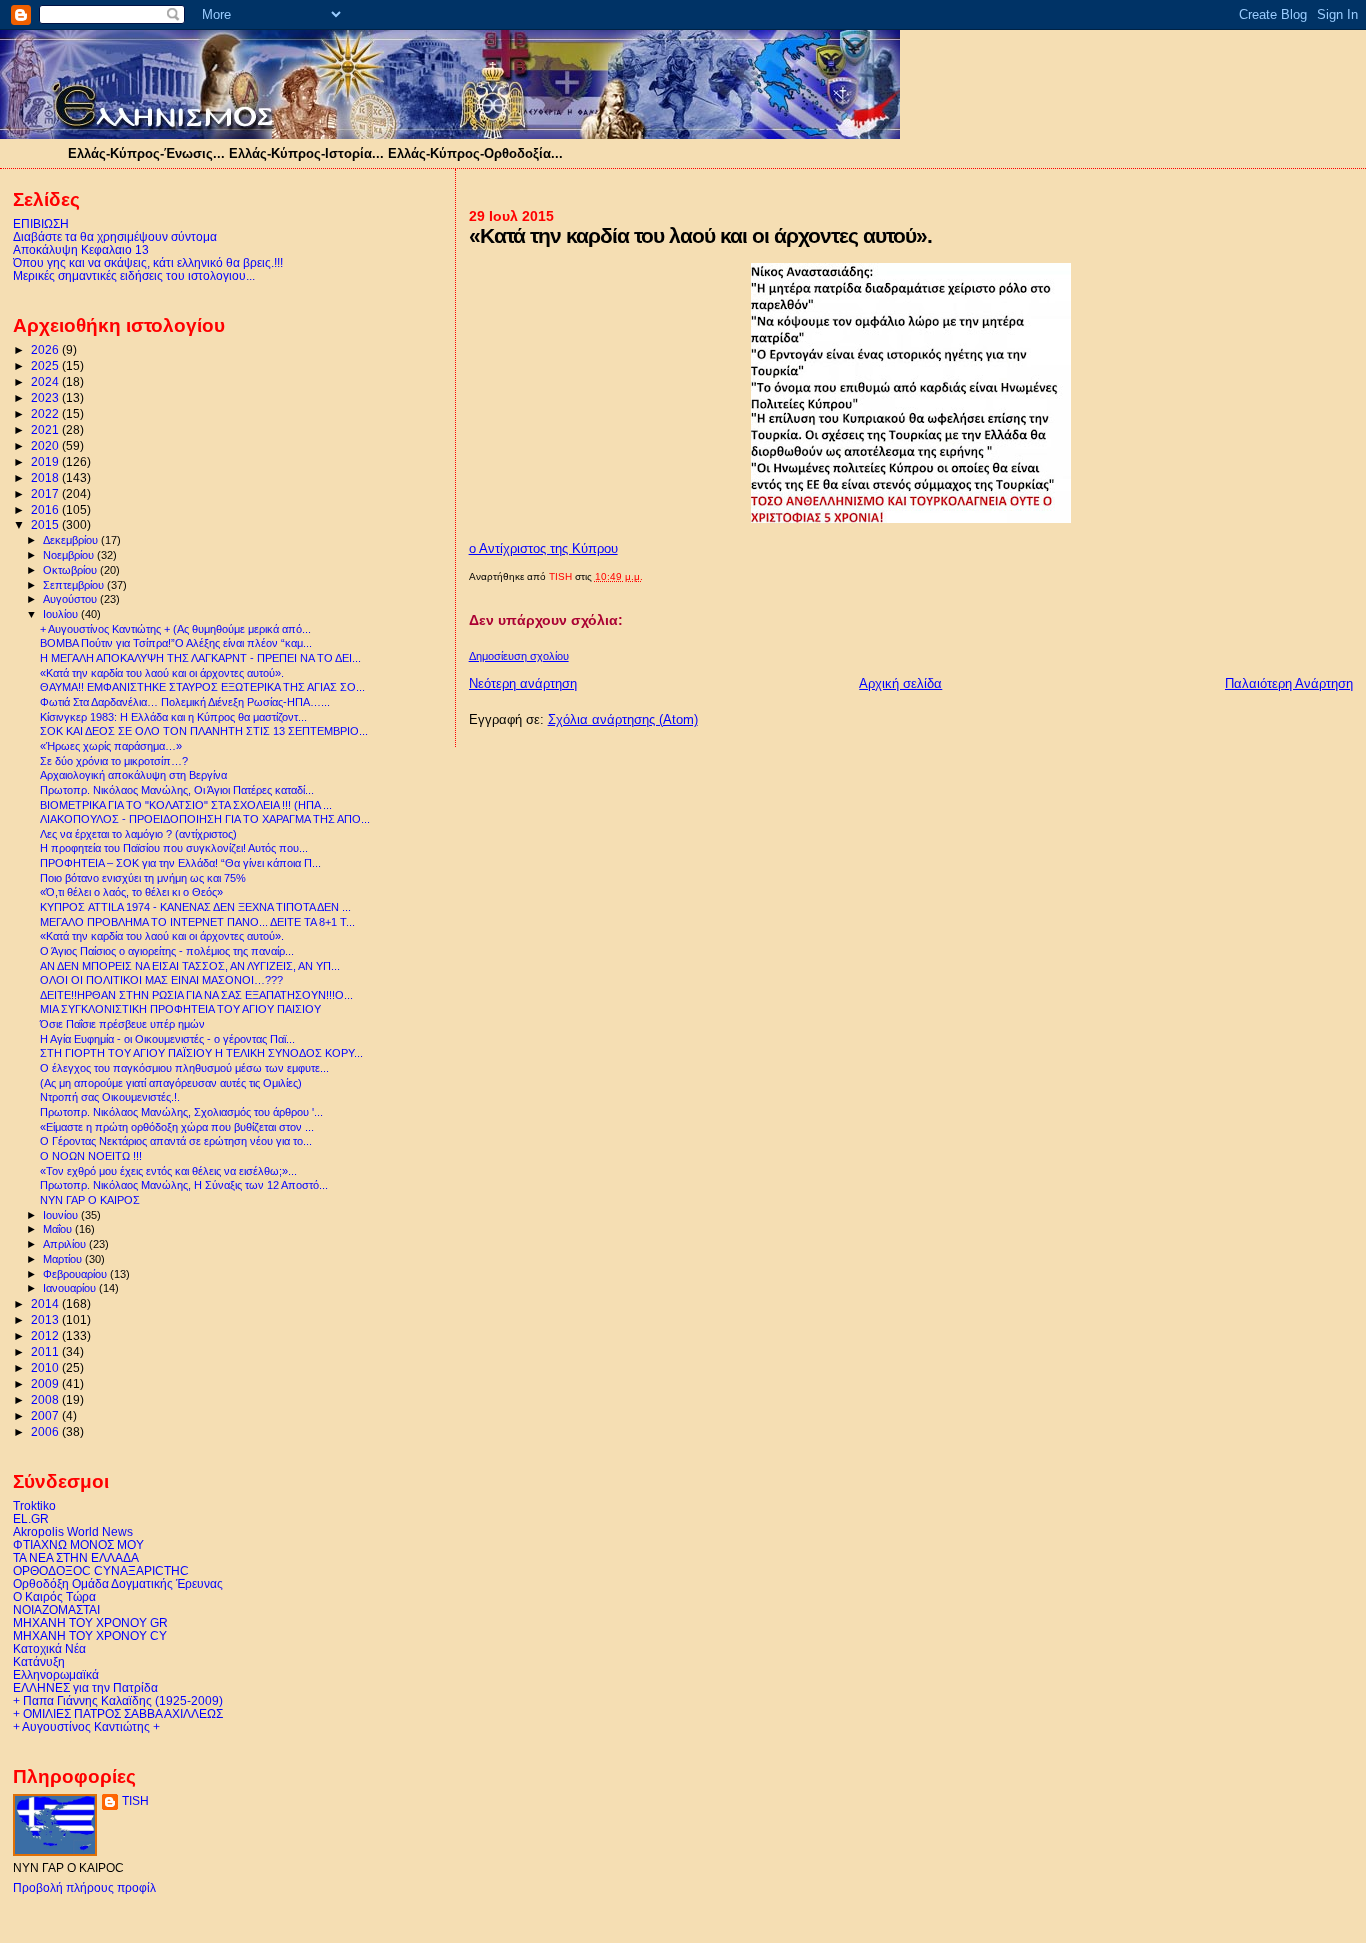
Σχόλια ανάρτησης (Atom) (623, 719)
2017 (46, 493)
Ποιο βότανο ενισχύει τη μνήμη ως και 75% (143, 878)
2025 (46, 365)
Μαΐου (59, 1229)
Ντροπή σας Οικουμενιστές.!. (110, 1097)
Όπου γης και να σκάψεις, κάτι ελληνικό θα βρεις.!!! (148, 262)
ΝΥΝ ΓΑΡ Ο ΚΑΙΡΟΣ (90, 1200)
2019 (46, 461)
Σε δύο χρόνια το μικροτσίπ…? (114, 761)
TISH (135, 1801)
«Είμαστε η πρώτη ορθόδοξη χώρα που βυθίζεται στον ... (177, 1127)
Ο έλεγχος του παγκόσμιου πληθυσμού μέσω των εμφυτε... (184, 1068)
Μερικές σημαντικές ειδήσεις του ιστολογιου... (134, 275)
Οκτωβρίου (71, 570)
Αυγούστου (71, 599)
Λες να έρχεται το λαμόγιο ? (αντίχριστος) (138, 834)
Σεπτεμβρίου (75, 585)
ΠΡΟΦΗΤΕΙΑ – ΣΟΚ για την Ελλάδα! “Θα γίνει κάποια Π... (180, 863)
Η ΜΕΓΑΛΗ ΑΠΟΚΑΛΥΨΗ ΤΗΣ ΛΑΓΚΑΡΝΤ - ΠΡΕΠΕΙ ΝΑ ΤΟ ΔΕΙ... (200, 658)
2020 (46, 445)
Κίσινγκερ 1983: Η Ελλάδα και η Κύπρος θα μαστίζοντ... (173, 717)
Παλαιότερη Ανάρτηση (1289, 683)
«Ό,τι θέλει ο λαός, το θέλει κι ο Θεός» (131, 892)
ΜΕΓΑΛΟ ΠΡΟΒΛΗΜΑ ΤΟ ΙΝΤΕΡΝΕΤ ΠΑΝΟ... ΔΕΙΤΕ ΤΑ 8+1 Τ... (197, 922)
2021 (46, 429)
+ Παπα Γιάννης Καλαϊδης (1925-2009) (118, 1700)
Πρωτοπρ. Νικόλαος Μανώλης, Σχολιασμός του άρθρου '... (181, 1112)
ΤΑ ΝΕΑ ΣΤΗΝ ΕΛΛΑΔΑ (76, 1557)
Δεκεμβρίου (72, 540)
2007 (46, 1415)
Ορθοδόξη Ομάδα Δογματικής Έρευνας (118, 1583)
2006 (46, 1431)
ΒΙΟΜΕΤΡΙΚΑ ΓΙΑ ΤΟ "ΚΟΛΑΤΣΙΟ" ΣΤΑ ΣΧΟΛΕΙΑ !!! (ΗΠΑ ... (186, 805)
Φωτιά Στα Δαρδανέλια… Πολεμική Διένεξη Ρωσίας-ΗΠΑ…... (185, 702)
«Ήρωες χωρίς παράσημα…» (111, 746)
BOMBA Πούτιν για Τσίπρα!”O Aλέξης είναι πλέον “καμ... (176, 643)
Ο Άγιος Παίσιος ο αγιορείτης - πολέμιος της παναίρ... (167, 951)
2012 (46, 1335)
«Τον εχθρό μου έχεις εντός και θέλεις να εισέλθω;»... (168, 1171)
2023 (46, 397)
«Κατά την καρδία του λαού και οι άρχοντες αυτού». (162, 673)
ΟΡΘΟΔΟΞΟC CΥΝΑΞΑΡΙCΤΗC (101, 1570)
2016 (46, 509)
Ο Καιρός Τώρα (54, 1596)
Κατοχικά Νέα (49, 1648)
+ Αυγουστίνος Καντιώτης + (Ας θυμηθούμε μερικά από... (175, 629)
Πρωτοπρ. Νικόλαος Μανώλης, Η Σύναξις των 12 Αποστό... (184, 1185)
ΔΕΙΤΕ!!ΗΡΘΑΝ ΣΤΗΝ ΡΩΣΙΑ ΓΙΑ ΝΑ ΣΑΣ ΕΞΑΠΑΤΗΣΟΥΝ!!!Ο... (196, 995)
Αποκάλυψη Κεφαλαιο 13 (81, 249)
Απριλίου (66, 1244)
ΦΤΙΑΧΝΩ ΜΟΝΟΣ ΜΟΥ (78, 1544)
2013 (46, 1319)
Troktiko (34, 1505)
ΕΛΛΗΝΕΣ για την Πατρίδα (85, 1687)
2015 (46, 524)
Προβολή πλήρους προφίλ (84, 1888)
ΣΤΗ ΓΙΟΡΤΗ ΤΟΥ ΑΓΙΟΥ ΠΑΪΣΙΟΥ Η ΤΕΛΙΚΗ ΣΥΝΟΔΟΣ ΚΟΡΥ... (201, 1053)
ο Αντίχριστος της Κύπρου (543, 548)
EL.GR (31, 1518)
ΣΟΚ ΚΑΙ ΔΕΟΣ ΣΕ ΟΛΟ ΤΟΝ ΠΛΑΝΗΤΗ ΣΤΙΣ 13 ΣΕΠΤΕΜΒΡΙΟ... (204, 731)
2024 (46, 381)
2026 (46, 349)
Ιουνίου (62, 1215)
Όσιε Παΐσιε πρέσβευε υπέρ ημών (122, 1024)
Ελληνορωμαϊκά (56, 1674)
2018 (46, 477)
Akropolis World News (73, 1531)
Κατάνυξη (39, 1661)
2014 (46, 1303)
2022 (46, 413)
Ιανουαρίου (71, 1288)
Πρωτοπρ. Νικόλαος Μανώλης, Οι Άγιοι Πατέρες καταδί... (177, 790)
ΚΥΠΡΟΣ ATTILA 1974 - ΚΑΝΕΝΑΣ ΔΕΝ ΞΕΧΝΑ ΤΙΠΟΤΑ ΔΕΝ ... (195, 907)
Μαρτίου (64, 1259)
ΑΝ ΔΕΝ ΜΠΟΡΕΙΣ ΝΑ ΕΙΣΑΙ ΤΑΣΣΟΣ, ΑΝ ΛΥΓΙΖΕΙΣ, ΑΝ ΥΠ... (190, 966)
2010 (46, 1367)
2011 (46, 1351)
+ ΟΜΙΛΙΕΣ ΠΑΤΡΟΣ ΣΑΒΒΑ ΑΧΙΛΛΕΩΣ (118, 1713)
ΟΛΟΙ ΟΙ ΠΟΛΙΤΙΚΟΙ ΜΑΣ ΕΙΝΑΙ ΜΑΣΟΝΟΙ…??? (161, 980)
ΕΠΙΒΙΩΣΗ (41, 223)
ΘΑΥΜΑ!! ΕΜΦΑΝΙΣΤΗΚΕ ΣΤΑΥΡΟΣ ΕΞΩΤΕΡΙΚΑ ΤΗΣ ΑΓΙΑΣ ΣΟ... (202, 687)
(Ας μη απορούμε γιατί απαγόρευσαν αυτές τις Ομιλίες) (171, 1083)
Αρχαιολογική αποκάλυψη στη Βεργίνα (133, 775)
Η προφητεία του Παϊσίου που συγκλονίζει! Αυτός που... (174, 848)
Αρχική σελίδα (900, 683)
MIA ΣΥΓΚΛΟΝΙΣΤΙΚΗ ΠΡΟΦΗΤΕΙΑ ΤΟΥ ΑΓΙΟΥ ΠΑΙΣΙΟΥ (180, 1009)
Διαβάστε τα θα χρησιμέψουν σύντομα (115, 236)
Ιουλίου (62, 614)
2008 (46, 1399)
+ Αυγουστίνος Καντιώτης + (86, 1726)
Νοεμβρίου (70, 555)
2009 (46, 1383)
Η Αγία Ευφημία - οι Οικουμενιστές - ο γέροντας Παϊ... (167, 1039)
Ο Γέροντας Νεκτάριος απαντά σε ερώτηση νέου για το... (176, 1141)
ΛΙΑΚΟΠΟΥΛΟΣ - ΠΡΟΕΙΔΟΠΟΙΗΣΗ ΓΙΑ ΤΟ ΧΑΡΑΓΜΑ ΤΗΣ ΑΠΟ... (205, 819)
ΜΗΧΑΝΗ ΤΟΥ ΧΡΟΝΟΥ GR (90, 1622)
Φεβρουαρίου (76, 1274)
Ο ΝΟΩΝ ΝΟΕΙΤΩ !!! (91, 1156)
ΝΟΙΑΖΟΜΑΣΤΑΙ (56, 1609)
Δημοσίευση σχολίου (519, 656)
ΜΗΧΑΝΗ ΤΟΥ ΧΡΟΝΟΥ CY (90, 1635)
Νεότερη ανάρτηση (523, 683)
